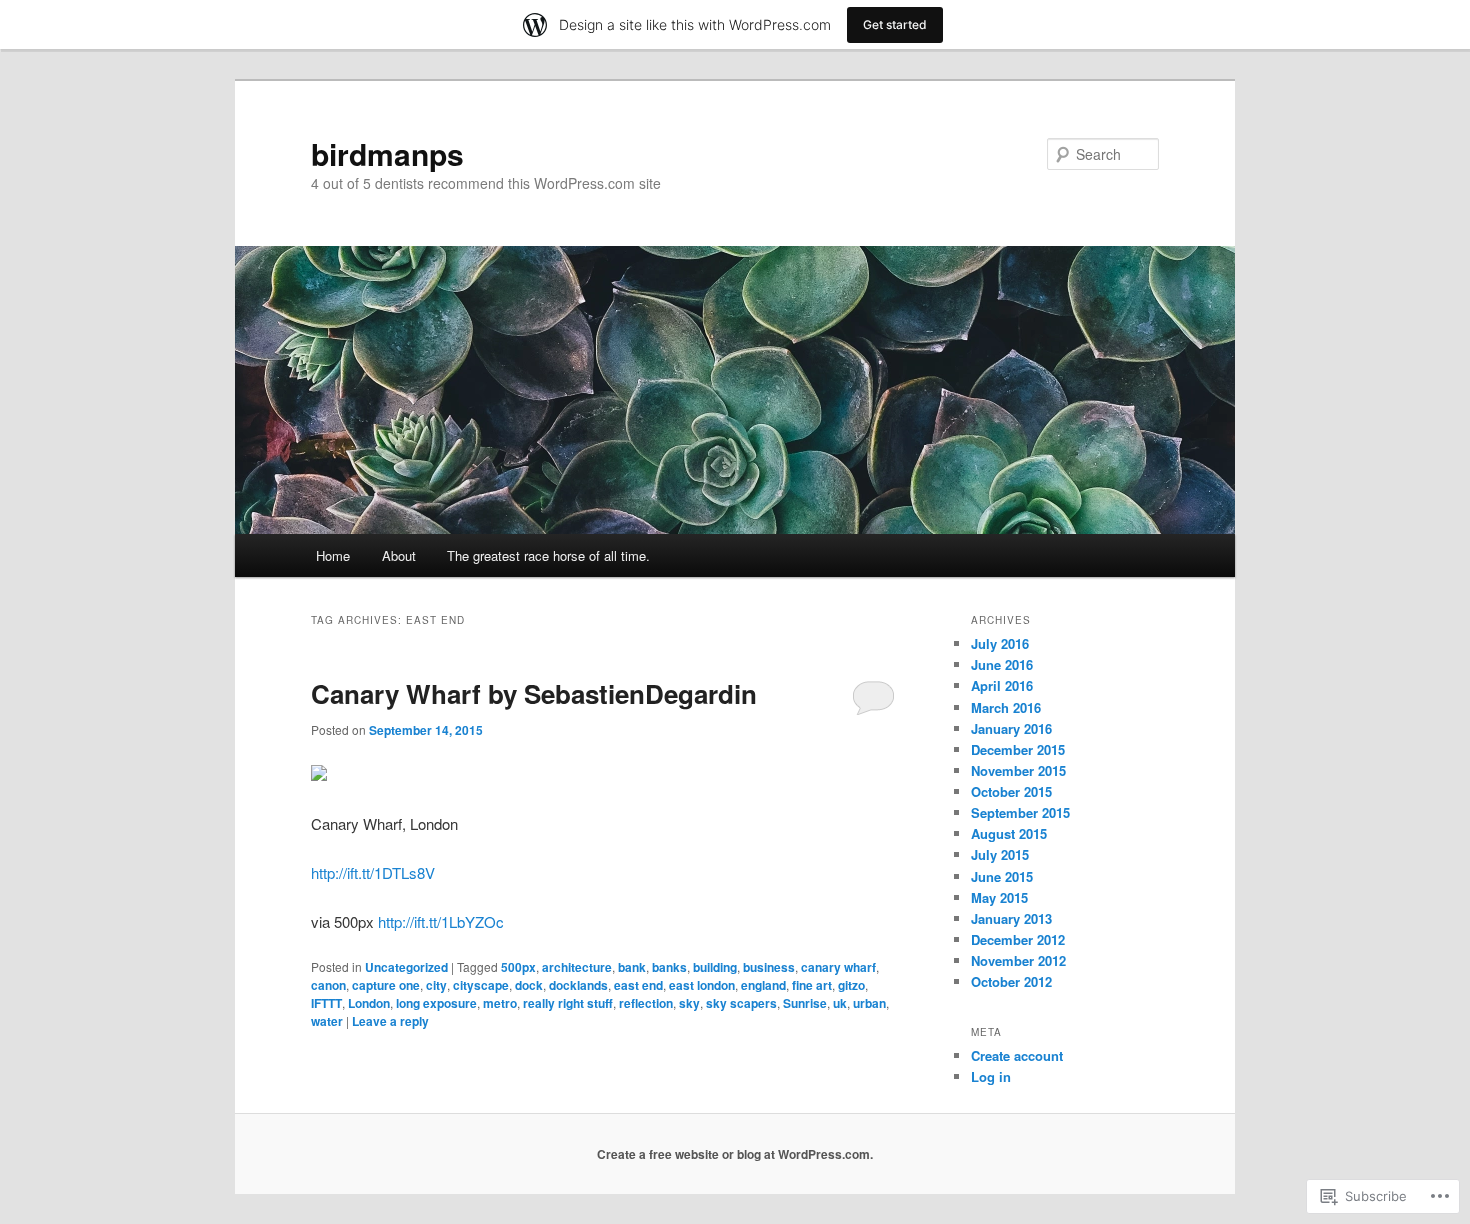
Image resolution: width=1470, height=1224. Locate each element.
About (399, 555)
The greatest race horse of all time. (548, 555)
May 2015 (999, 897)
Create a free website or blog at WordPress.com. (735, 1154)
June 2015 (1002, 876)
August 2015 (1009, 833)
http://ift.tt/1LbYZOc (441, 921)
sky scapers (741, 1003)
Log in (991, 1076)
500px (518, 967)
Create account (1017, 1055)
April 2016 (1002, 685)
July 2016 (1000, 643)
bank (632, 967)
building (715, 967)
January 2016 (1011, 728)
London (369, 1003)
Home (333, 555)
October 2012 (1011, 981)
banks (669, 967)
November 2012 (1018, 960)
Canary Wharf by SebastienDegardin (534, 693)
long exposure (436, 1003)
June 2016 (1002, 664)
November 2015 (1018, 770)
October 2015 (1011, 791)
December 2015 (1018, 749)
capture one (386, 985)
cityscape (481, 985)
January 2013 (1011, 918)
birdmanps (387, 153)
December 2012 (1018, 939)
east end (638, 985)
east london (702, 985)
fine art (812, 985)
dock (529, 985)
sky (689, 1003)
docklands (578, 985)
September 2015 (1020, 812)
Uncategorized (406, 967)
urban (869, 1003)
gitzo (851, 985)
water (327, 1021)
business (769, 967)
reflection (646, 1003)
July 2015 (1000, 854)
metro (500, 1003)
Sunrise (805, 1003)
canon (328, 985)
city (436, 985)
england (763, 985)
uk (840, 1003)
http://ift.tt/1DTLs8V (373, 872)
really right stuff (568, 1003)
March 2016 (1006, 707)
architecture (577, 967)
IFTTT (326, 1003)
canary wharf (838, 967)
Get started (895, 24)
